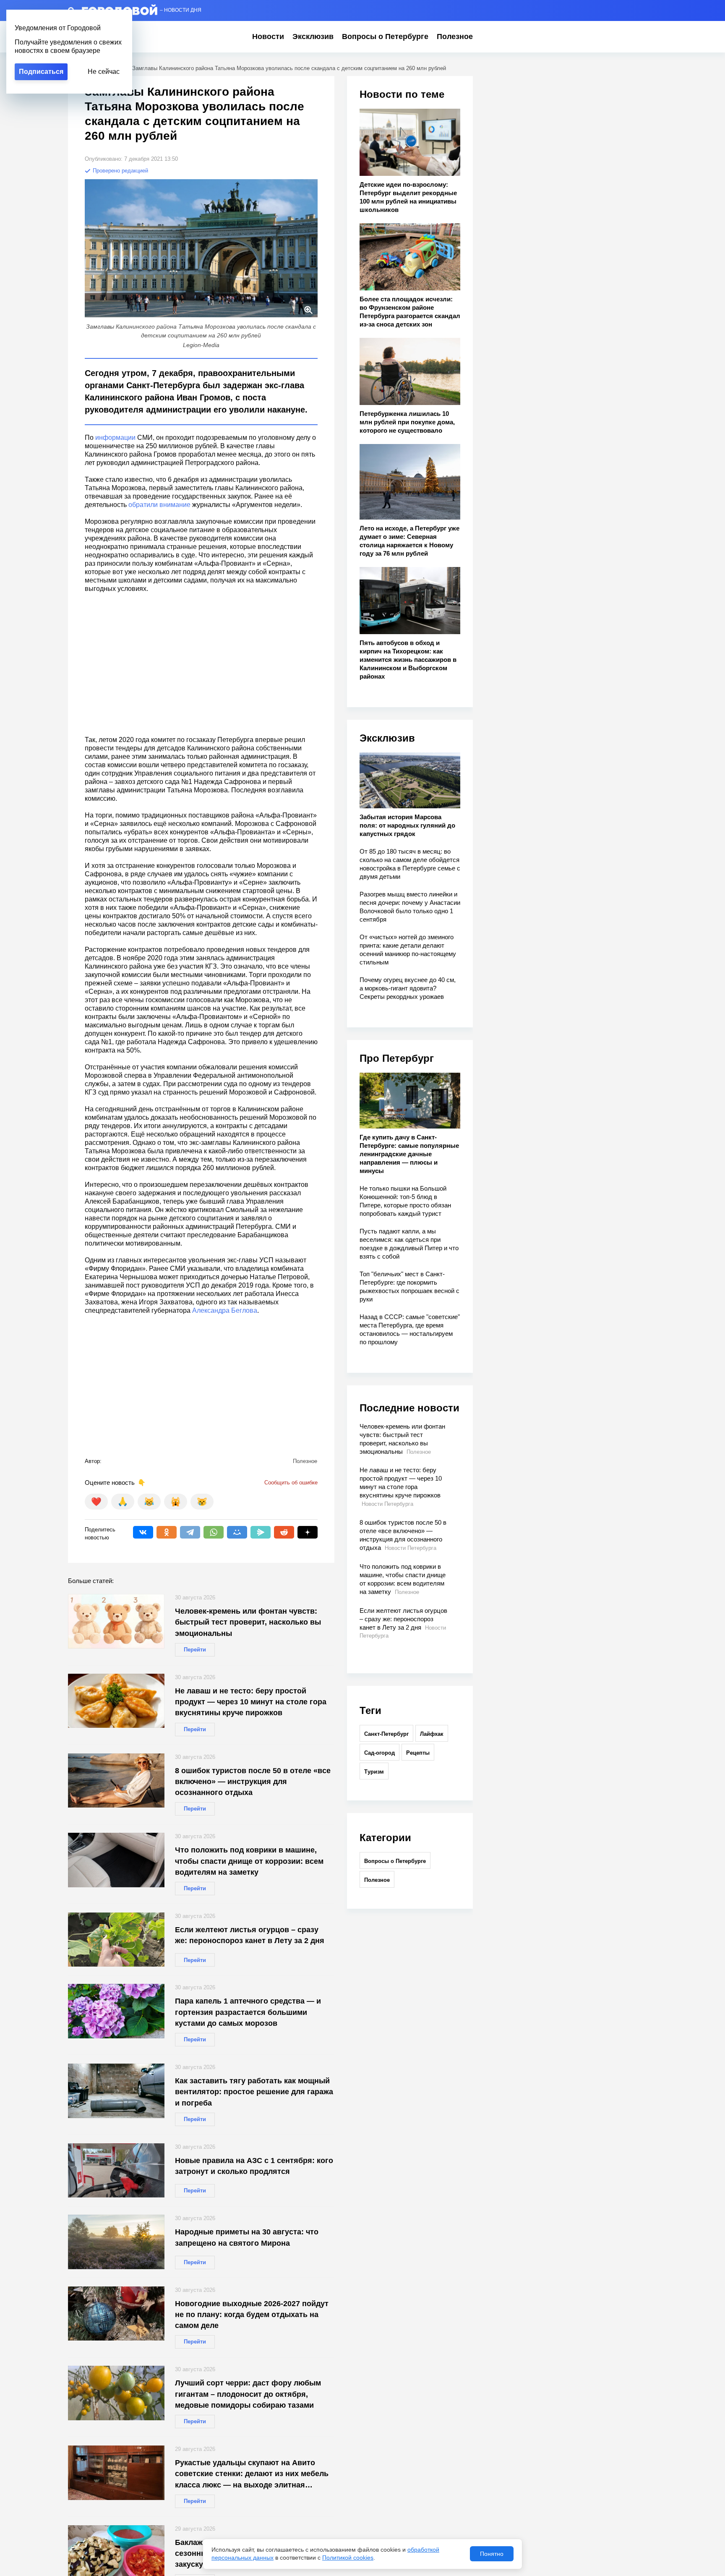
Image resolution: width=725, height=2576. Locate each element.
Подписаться (41, 72)
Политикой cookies (348, 2558)
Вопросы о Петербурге (385, 37)
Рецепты (418, 1753)
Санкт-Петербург (386, 1734)
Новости (268, 37)
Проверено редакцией (120, 171)
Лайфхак (432, 1734)
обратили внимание (159, 505)
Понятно (492, 2554)
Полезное (455, 37)
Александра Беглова (225, 1310)
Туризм (374, 1772)
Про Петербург (397, 1058)
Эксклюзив (313, 37)
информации (115, 438)
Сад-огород (379, 1753)
